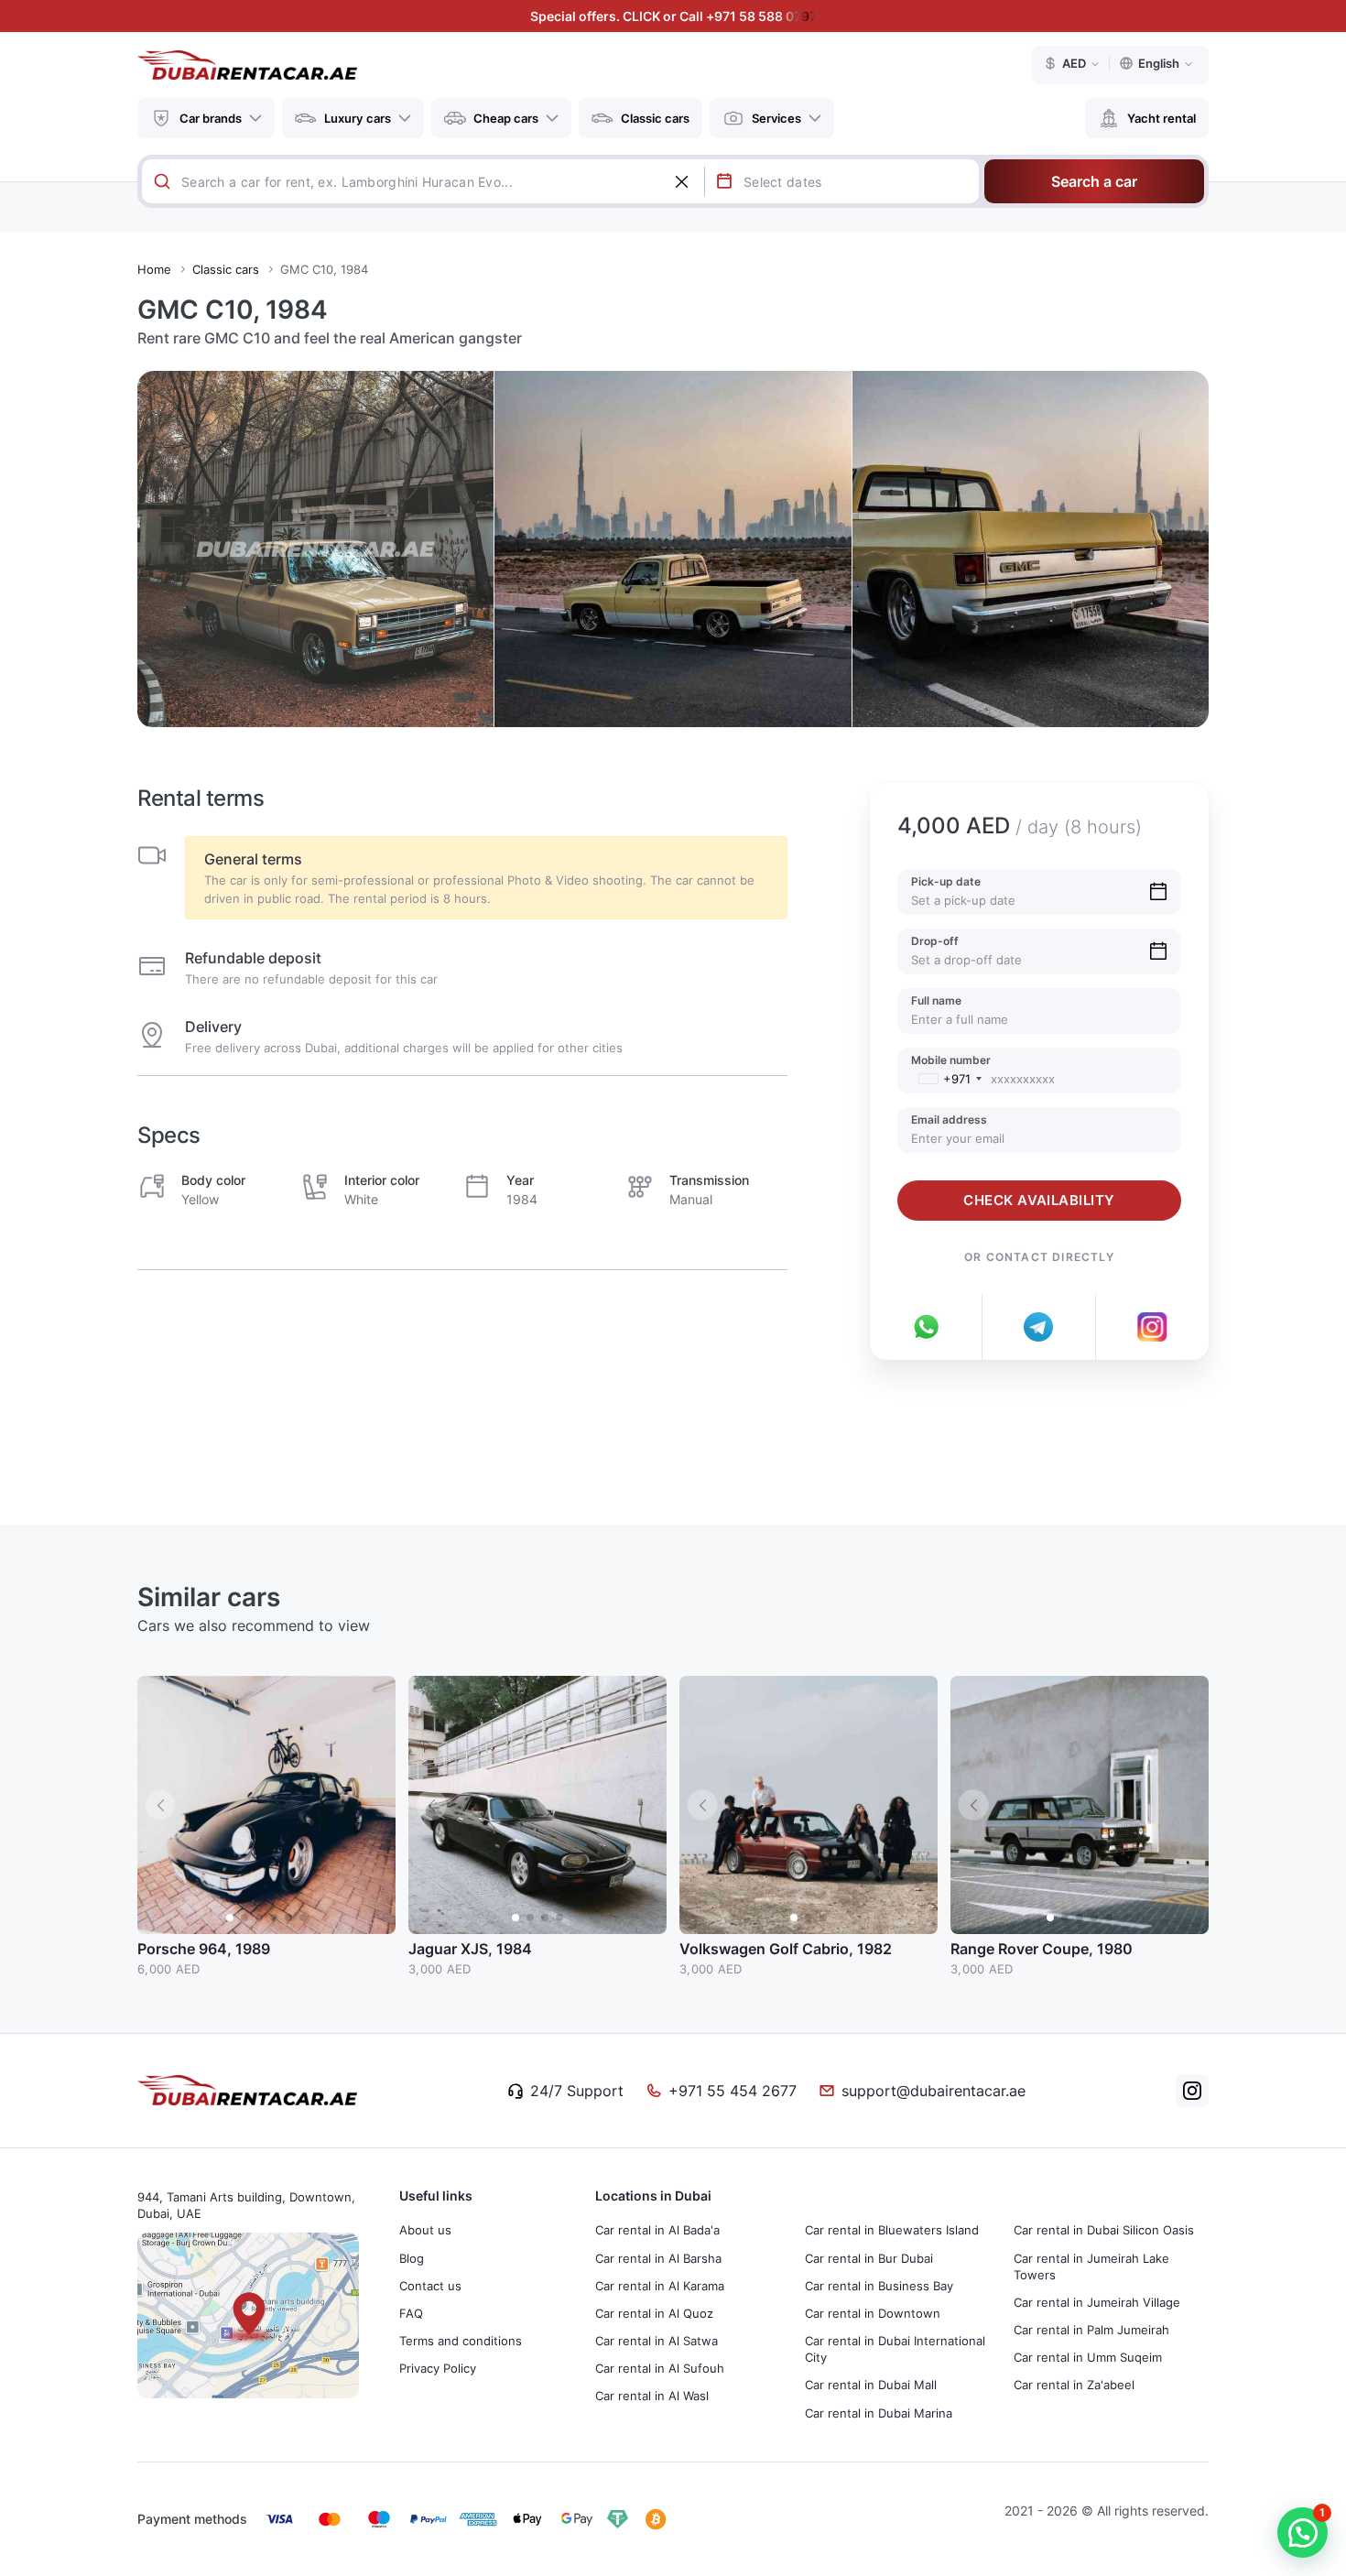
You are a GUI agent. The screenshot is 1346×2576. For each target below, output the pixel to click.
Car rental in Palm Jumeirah (1091, 2330)
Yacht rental (1161, 118)
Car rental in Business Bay (879, 2286)
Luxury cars (358, 118)
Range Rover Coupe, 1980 (1042, 1949)
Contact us (430, 2286)
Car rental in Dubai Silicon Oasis (1104, 2230)
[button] (373, 1805)
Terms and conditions (461, 2341)
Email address (949, 1120)
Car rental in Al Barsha (658, 2258)
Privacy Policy (438, 2368)
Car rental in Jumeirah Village (1097, 2302)
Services (776, 118)
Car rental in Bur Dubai (869, 2258)
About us (425, 2230)
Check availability (1039, 1200)
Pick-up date (946, 881)
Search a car (1094, 181)
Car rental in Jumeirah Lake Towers (1091, 2266)
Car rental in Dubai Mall (871, 2385)
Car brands (211, 118)
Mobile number (951, 1060)
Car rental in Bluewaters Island (892, 2230)
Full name (936, 1000)
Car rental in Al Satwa (657, 2341)
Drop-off (935, 941)
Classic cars (655, 118)
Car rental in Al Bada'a (657, 2230)
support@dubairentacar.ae (934, 2091)
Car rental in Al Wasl (652, 2396)
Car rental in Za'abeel (1074, 2385)
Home (154, 269)
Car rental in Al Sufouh (660, 2368)
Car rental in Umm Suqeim (1088, 2357)
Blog (412, 2258)
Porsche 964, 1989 (204, 1949)
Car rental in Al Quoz (654, 2313)
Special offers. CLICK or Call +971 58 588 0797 (673, 16)
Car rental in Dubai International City (895, 2349)
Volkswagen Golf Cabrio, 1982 (786, 1949)
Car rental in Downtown (873, 2313)
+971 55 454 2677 (733, 2091)
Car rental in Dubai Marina (879, 2413)
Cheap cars (506, 118)
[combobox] (443, 181)
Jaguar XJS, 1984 (470, 1949)
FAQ (411, 2313)
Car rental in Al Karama (660, 2286)
